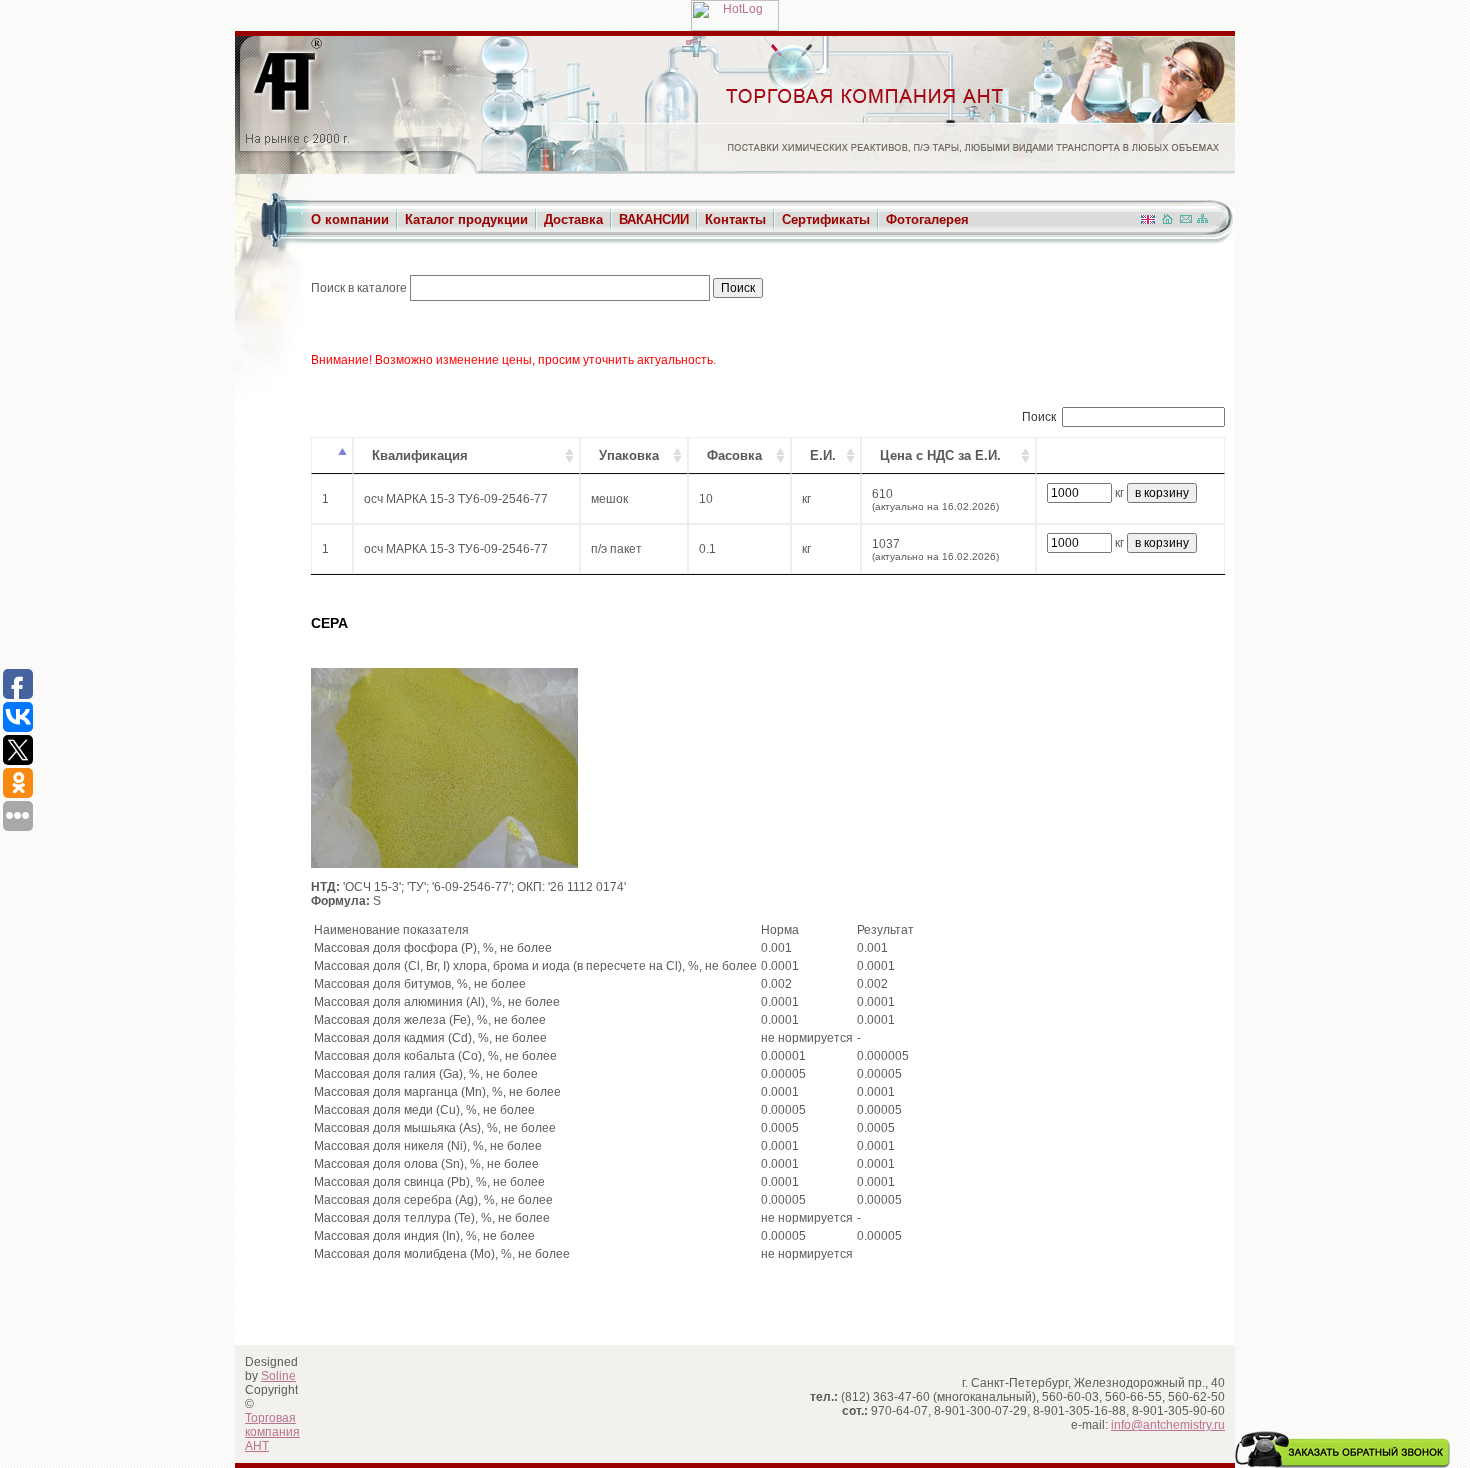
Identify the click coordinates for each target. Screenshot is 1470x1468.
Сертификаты (826, 219)
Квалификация (420, 455)
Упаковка (629, 455)
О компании (350, 219)
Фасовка (734, 455)
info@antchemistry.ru (1168, 1425)
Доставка (573, 219)
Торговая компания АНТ (272, 1432)
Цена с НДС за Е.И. (940, 455)
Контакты (735, 219)
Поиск (1039, 417)
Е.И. (823, 455)
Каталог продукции (466, 219)
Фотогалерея (927, 219)
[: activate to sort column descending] (332, 455)
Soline (278, 1376)
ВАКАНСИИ (654, 219)
